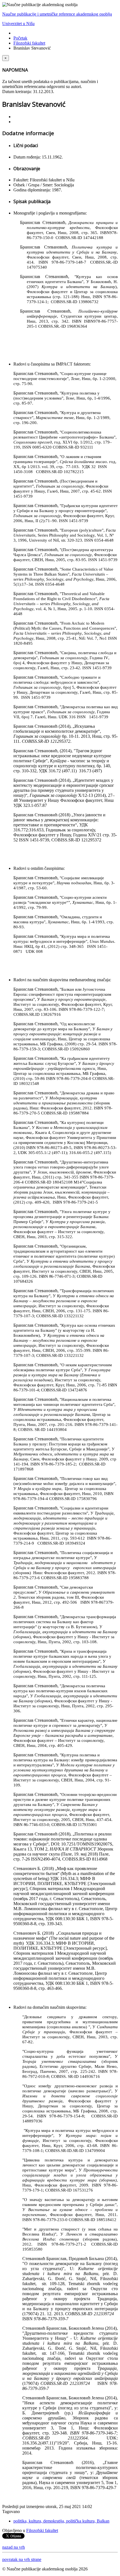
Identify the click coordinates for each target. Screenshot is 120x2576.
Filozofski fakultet (29, 43)
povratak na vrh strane (22, 2559)
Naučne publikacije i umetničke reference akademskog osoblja (57, 14)
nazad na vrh (14, 2547)
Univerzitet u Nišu (18, 24)
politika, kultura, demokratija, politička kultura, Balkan (61, 2521)
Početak (20, 38)
